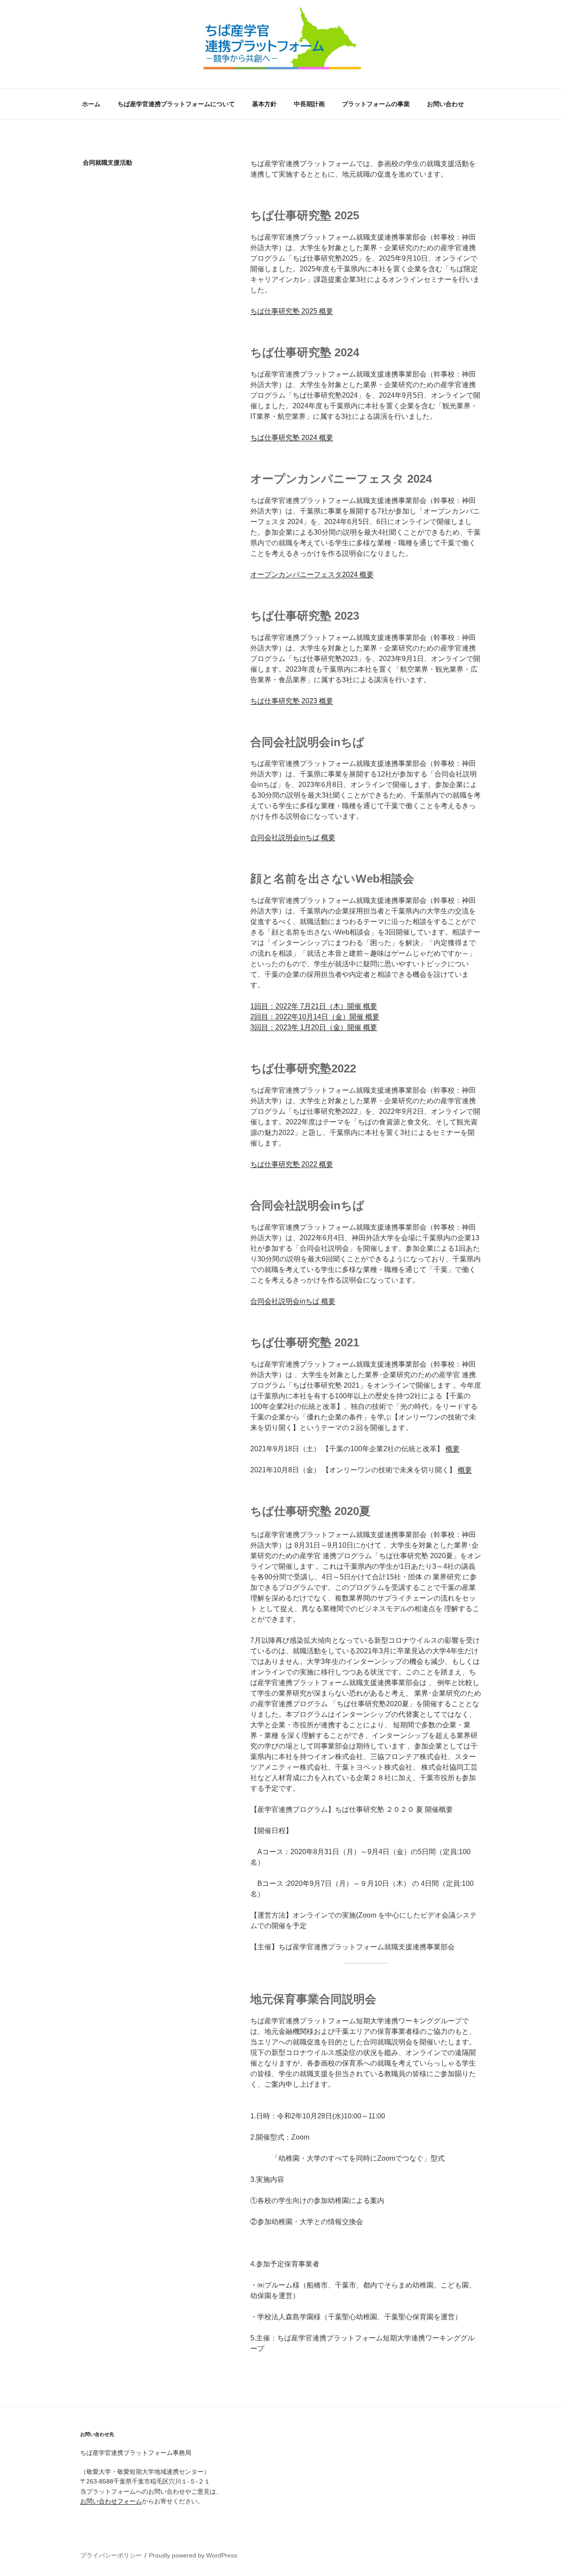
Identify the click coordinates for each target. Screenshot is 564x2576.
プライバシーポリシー (111, 2555)
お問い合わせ (445, 104)
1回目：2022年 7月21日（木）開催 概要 (314, 1006)
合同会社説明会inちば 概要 (293, 837)
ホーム (91, 104)
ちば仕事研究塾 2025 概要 (292, 311)
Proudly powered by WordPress (193, 2555)
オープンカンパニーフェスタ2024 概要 (312, 575)
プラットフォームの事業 (376, 104)
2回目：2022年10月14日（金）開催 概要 (315, 1017)
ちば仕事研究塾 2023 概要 (292, 701)
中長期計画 (309, 104)
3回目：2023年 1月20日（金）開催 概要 (314, 1027)
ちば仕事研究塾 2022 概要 (292, 1164)
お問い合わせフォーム (111, 2501)
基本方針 (264, 104)
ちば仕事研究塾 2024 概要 (292, 438)
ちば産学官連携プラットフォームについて (176, 104)
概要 (453, 1449)
